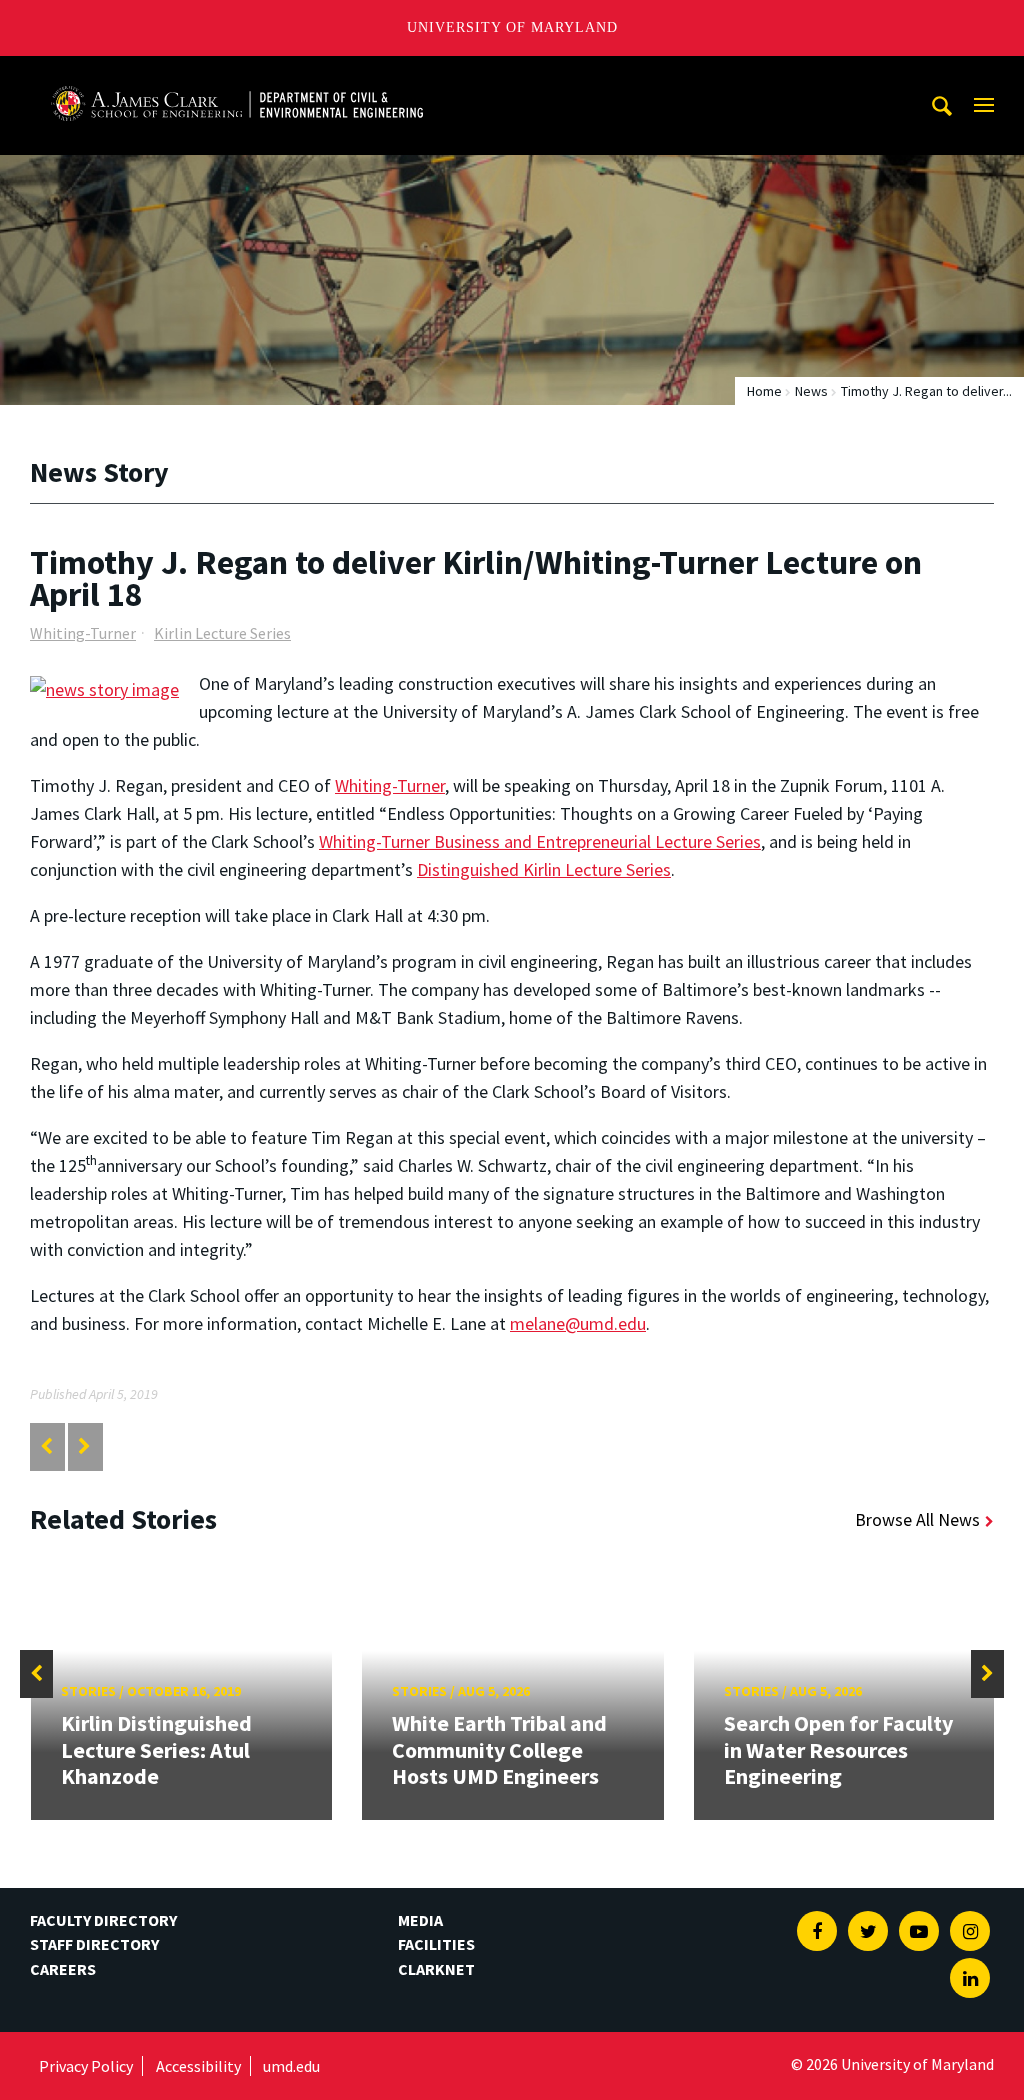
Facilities (436, 1944)
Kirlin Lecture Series (222, 633)
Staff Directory (94, 1944)
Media (420, 1920)
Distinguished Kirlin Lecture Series (544, 869)
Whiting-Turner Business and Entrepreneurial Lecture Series (540, 841)
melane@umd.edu (578, 1323)
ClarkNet (436, 1969)
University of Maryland (512, 27)
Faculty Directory (103, 1920)
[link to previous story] (46, 1446)
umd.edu (291, 2066)
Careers (63, 1969)
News (811, 391)
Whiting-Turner (83, 633)
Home (764, 391)
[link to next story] (84, 1446)
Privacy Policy (86, 2066)
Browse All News (917, 1519)
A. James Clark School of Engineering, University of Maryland (237, 74)
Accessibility (198, 2066)
